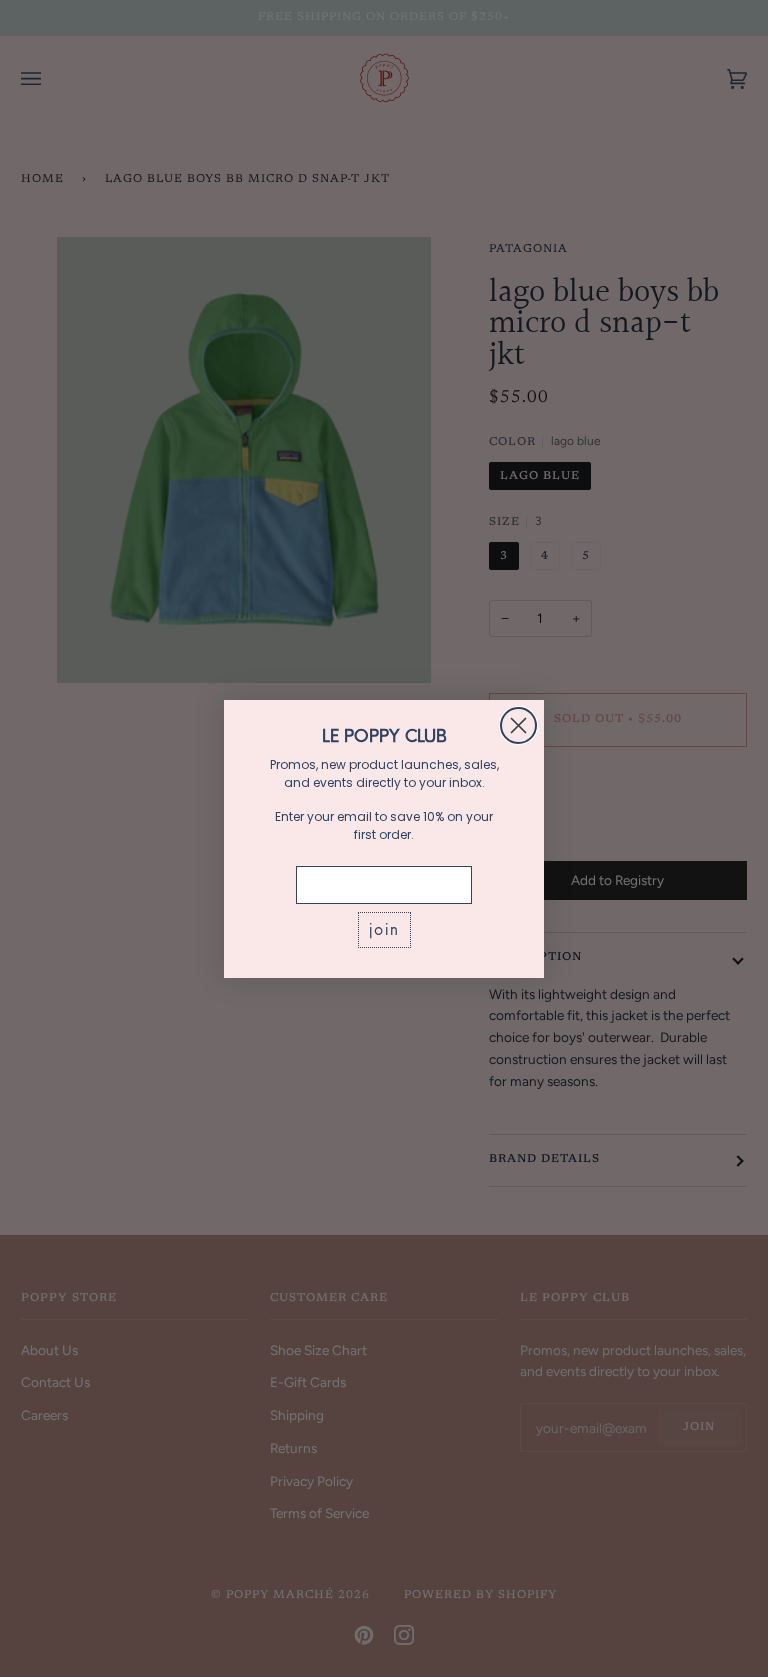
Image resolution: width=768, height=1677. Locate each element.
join (384, 929)
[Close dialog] (518, 725)
